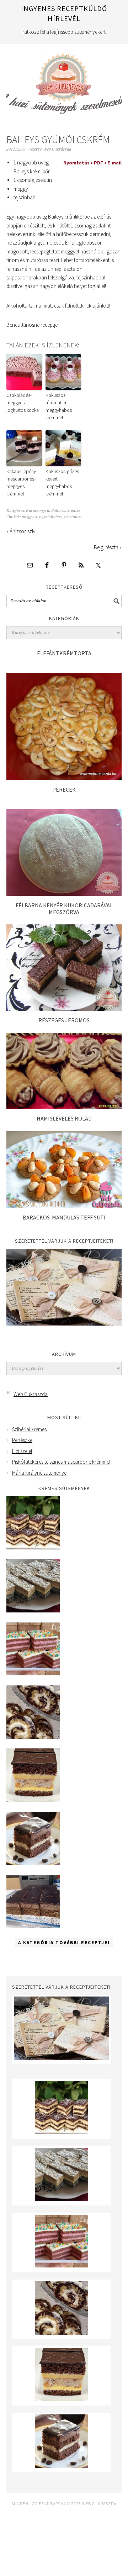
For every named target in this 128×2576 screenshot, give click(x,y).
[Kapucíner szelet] (33, 1863)
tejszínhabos (50, 517)
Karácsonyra (38, 511)
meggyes (29, 517)
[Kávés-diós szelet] (33, 1926)
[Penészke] (33, 1610)
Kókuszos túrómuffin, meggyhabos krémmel (59, 406)
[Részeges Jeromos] (64, 1009)
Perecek (64, 789)
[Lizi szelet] (33, 1673)
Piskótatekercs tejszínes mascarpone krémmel (61, 1462)
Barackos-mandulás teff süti (64, 1217)
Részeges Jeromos (64, 1020)
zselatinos (73, 517)
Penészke (22, 1440)
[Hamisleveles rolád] (64, 1107)
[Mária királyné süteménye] (33, 1800)
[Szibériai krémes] (33, 1547)
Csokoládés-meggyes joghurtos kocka (23, 403)
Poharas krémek (66, 511)
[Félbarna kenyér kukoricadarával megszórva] (64, 894)
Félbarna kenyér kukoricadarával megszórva (64, 909)
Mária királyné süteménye (39, 1473)
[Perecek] (64, 778)
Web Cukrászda (64, 80)
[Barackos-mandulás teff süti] (64, 1206)
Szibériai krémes (29, 1429)
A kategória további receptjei (64, 1943)
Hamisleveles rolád (64, 1118)
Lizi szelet (22, 1451)
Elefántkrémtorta (64, 653)
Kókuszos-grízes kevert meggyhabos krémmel (62, 482)
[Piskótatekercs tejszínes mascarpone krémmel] (33, 1737)
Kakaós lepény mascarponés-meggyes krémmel (21, 482)
